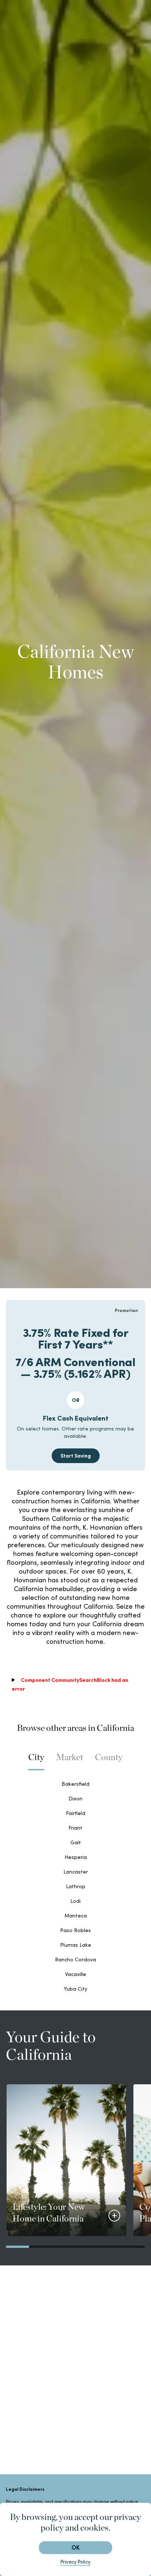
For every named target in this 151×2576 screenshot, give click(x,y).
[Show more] (114, 2216)
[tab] (36, 1761)
